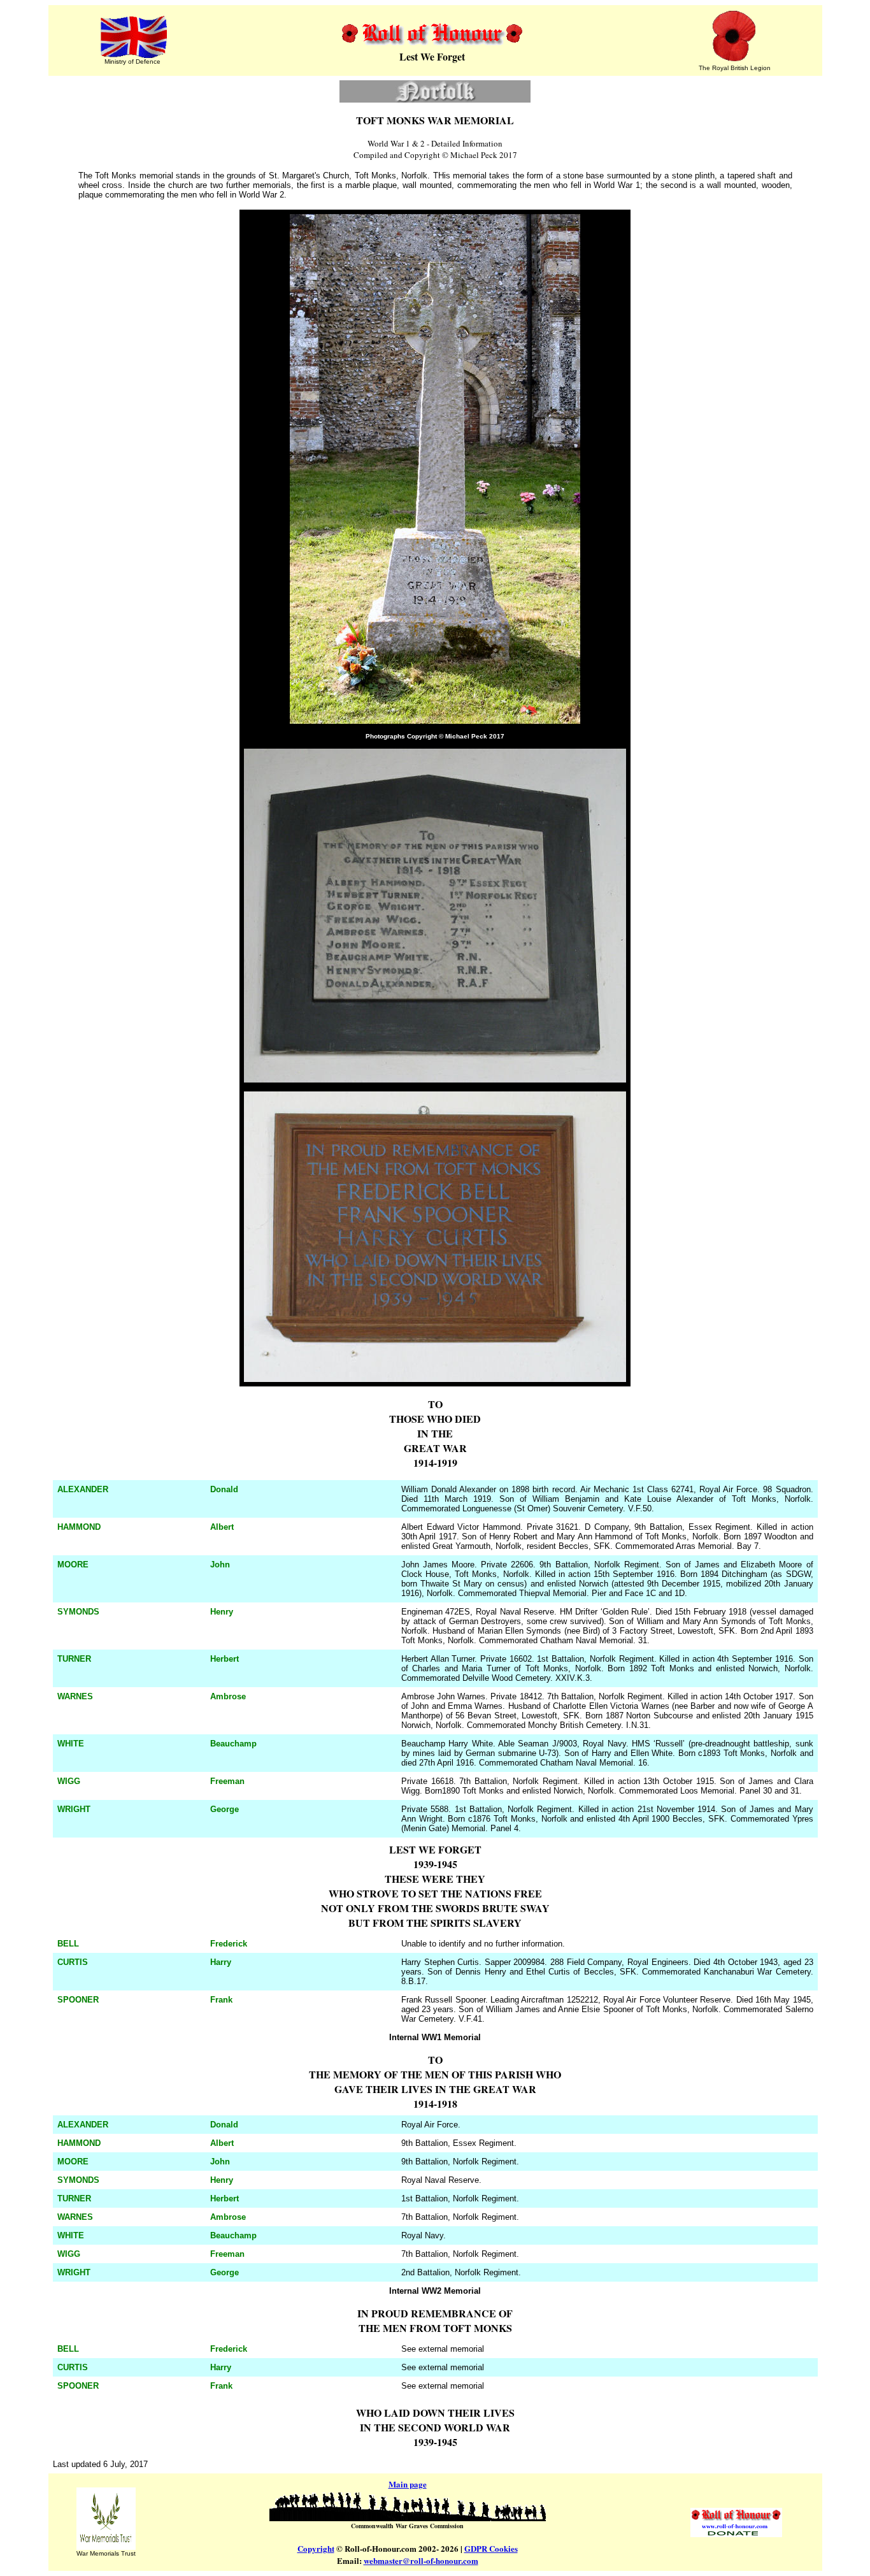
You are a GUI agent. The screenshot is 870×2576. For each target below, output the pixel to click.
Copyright (316, 2548)
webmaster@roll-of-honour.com (421, 2560)
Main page (408, 2484)
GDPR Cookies (491, 2548)
